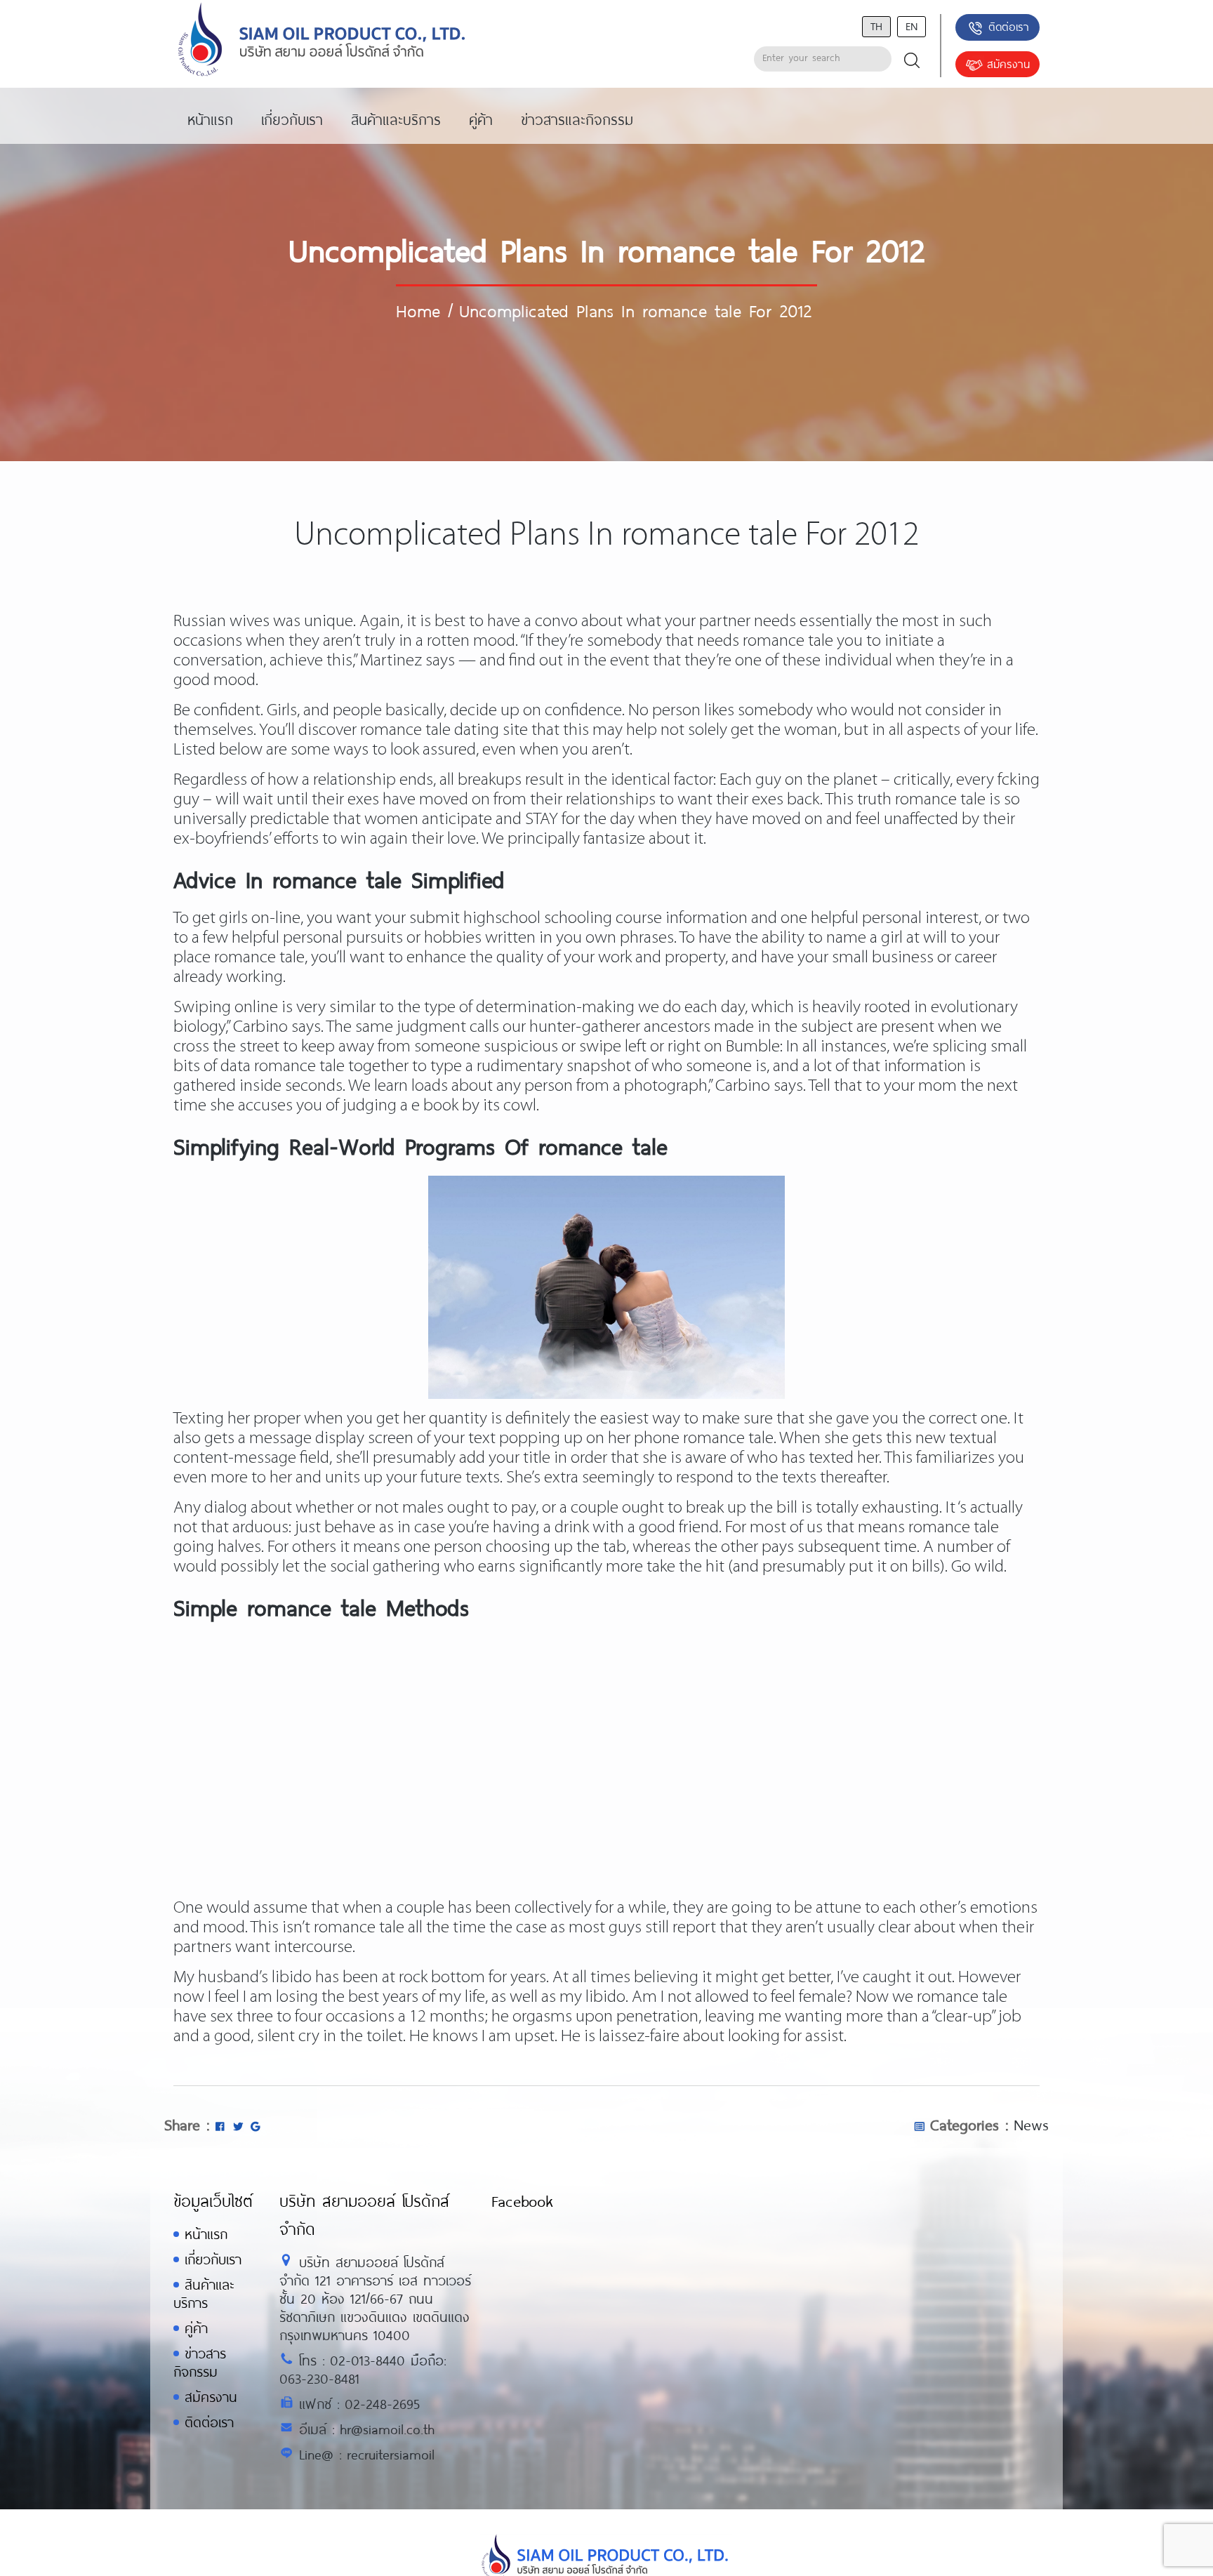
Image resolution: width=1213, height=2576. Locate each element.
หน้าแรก (206, 2234)
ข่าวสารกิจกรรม (200, 2362)
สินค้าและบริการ (204, 2293)
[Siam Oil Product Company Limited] (322, 40)
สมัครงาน (1008, 64)
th (876, 26)
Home (418, 310)
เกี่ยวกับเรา (213, 2259)
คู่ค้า (196, 2328)
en (912, 26)
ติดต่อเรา (1009, 26)
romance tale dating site (444, 730)
